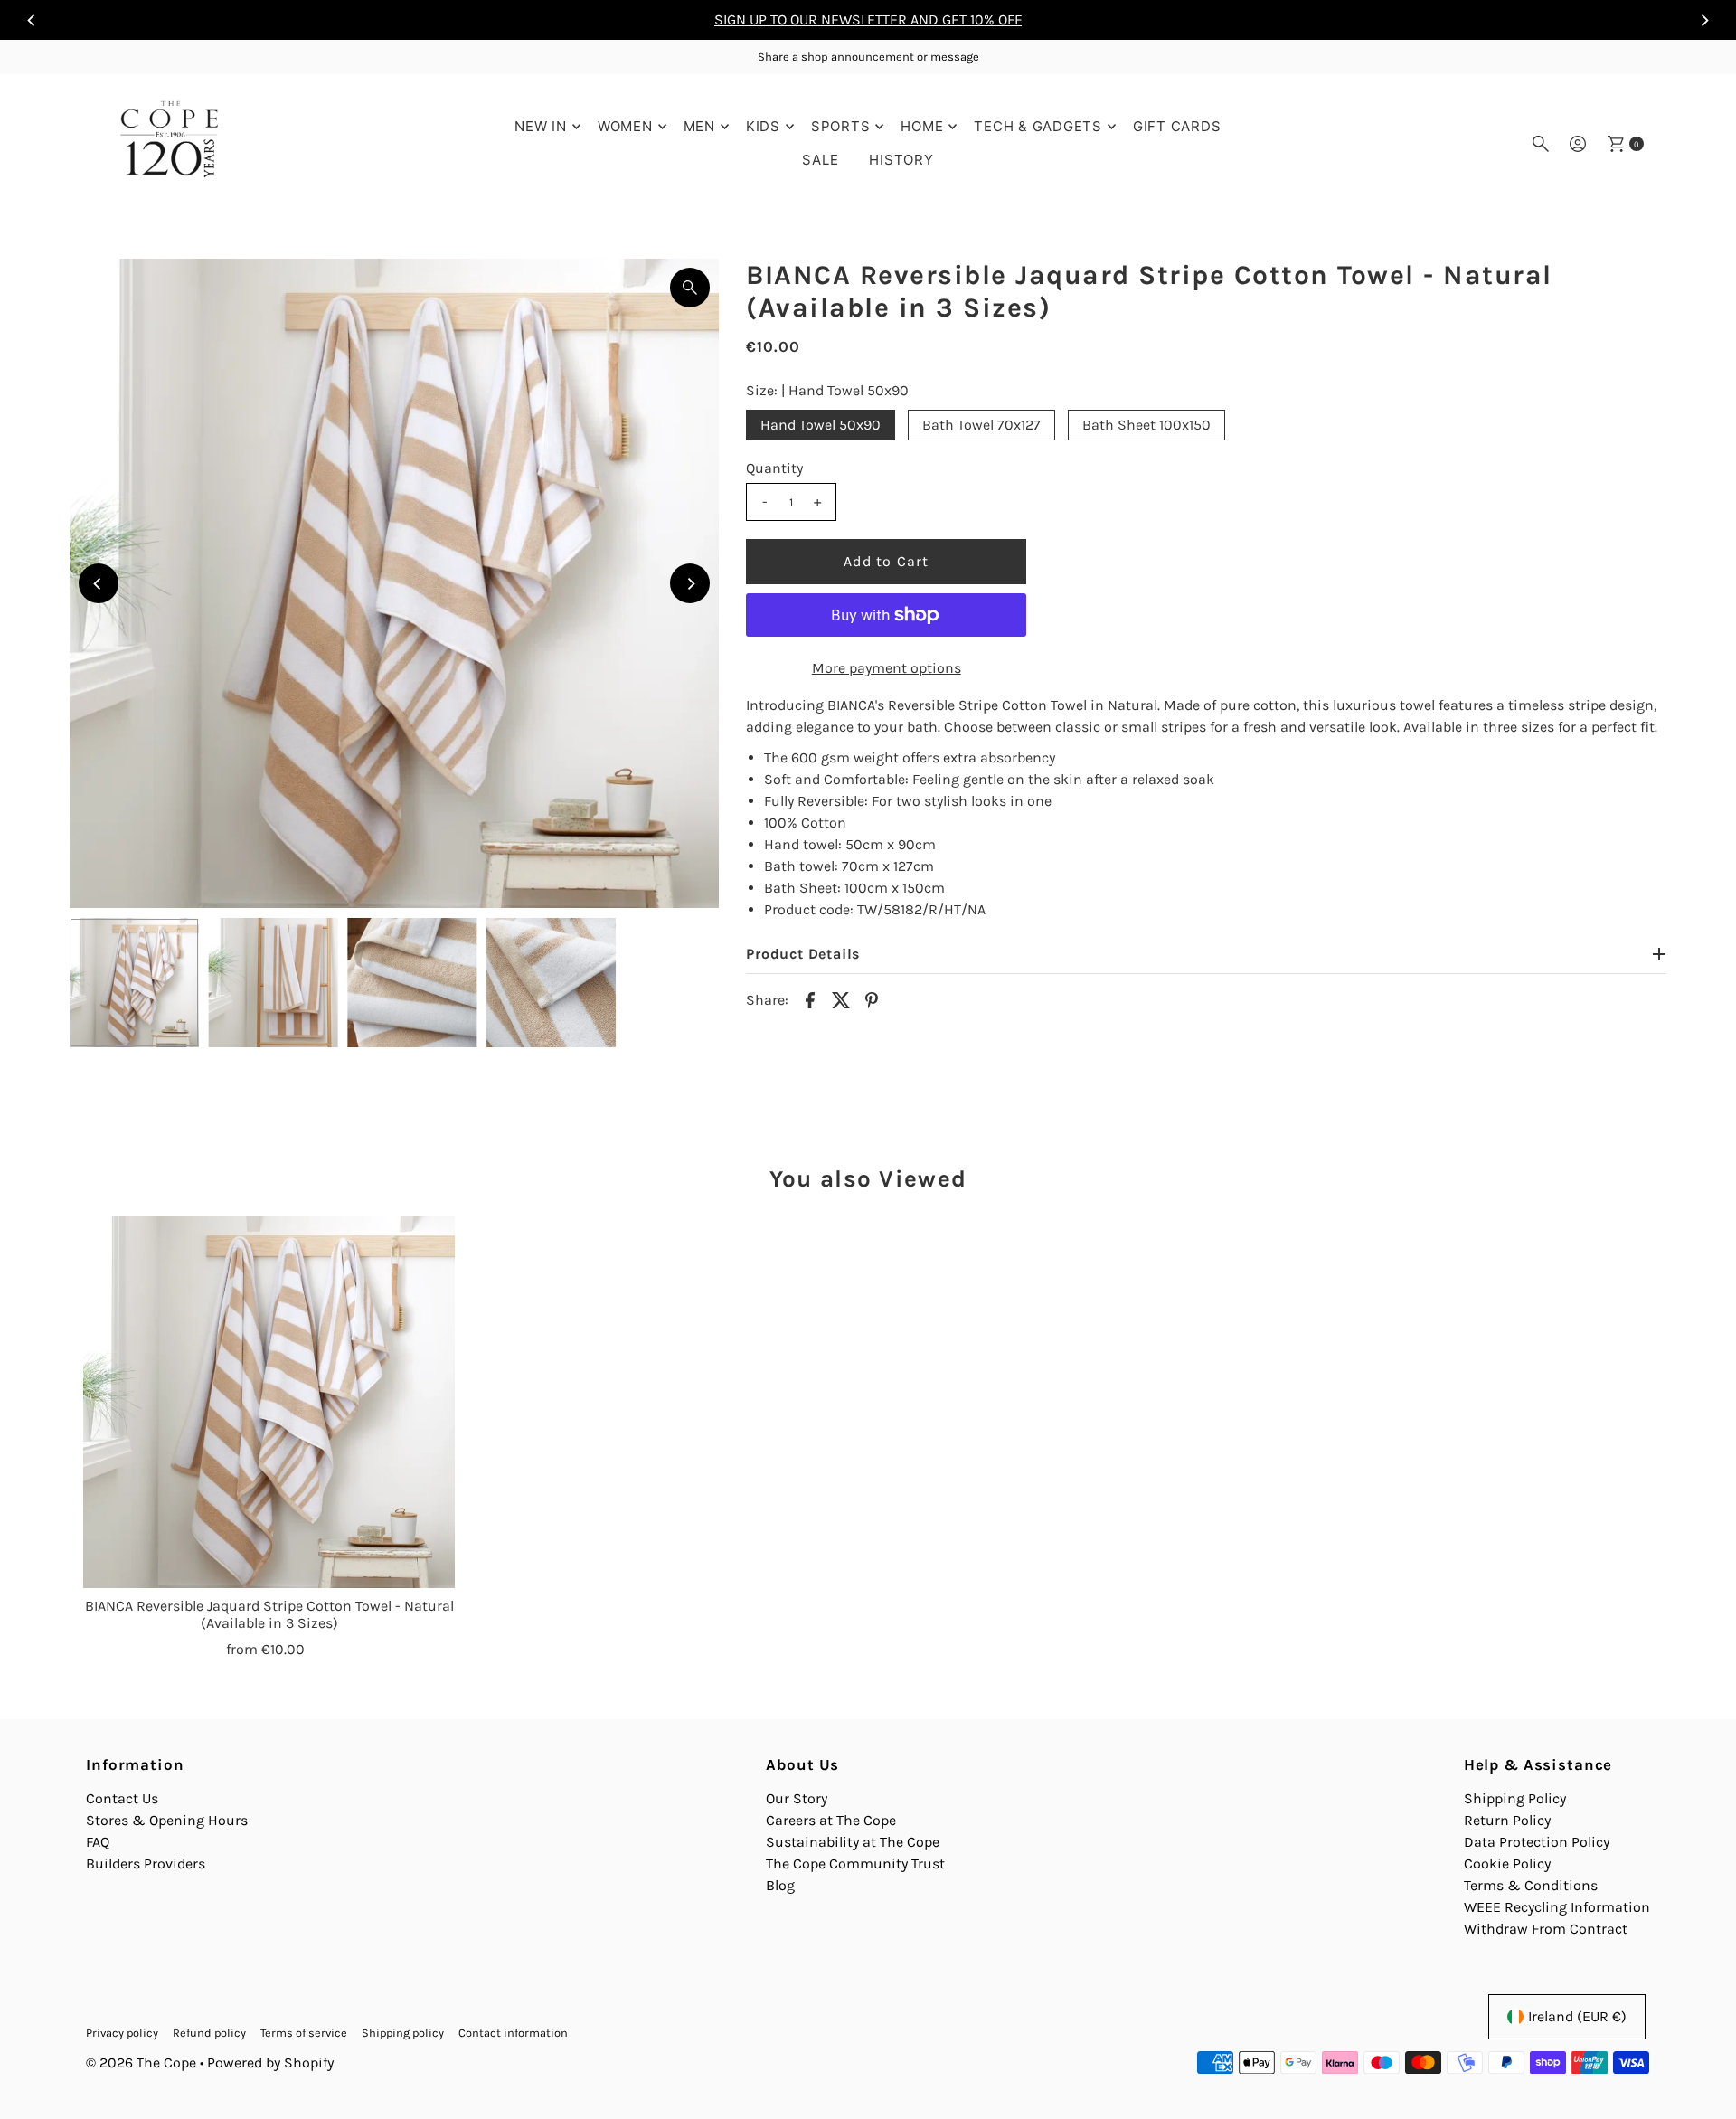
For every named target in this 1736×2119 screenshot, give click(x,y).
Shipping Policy (1515, 1798)
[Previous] (32, 20)
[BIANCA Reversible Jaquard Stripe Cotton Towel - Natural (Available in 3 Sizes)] (269, 1402)
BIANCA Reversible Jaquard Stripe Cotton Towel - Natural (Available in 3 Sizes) (269, 1614)
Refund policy (209, 2033)
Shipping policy (403, 2033)
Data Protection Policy (1537, 1842)
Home (922, 126)
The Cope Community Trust (855, 1864)
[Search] (1541, 144)
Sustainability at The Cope (853, 1842)
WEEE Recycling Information (1557, 1907)
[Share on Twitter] (841, 998)
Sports (841, 126)
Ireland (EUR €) (1577, 2016)
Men (699, 126)
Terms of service (304, 2033)
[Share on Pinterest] (872, 998)
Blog (780, 1885)
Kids (763, 126)
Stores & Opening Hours (167, 1820)
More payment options (887, 668)
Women (625, 126)
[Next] (1704, 20)
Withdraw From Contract (1546, 1929)
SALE (820, 160)
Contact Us (122, 1798)
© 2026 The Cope (141, 2062)
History (901, 160)
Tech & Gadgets (1038, 126)
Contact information (513, 2033)
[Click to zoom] (690, 288)
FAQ (98, 1842)
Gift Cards (1177, 126)
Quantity (774, 468)
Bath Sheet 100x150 (1146, 425)
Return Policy (1507, 1820)
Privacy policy (122, 2033)
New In (541, 126)
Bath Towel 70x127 (981, 425)
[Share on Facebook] (810, 998)
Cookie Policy (1507, 1864)
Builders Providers (146, 1864)
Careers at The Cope (831, 1820)
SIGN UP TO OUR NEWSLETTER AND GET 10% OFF (868, 19)
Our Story (797, 1798)
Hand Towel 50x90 (821, 425)
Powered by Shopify (270, 2062)
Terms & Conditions (1531, 1885)
